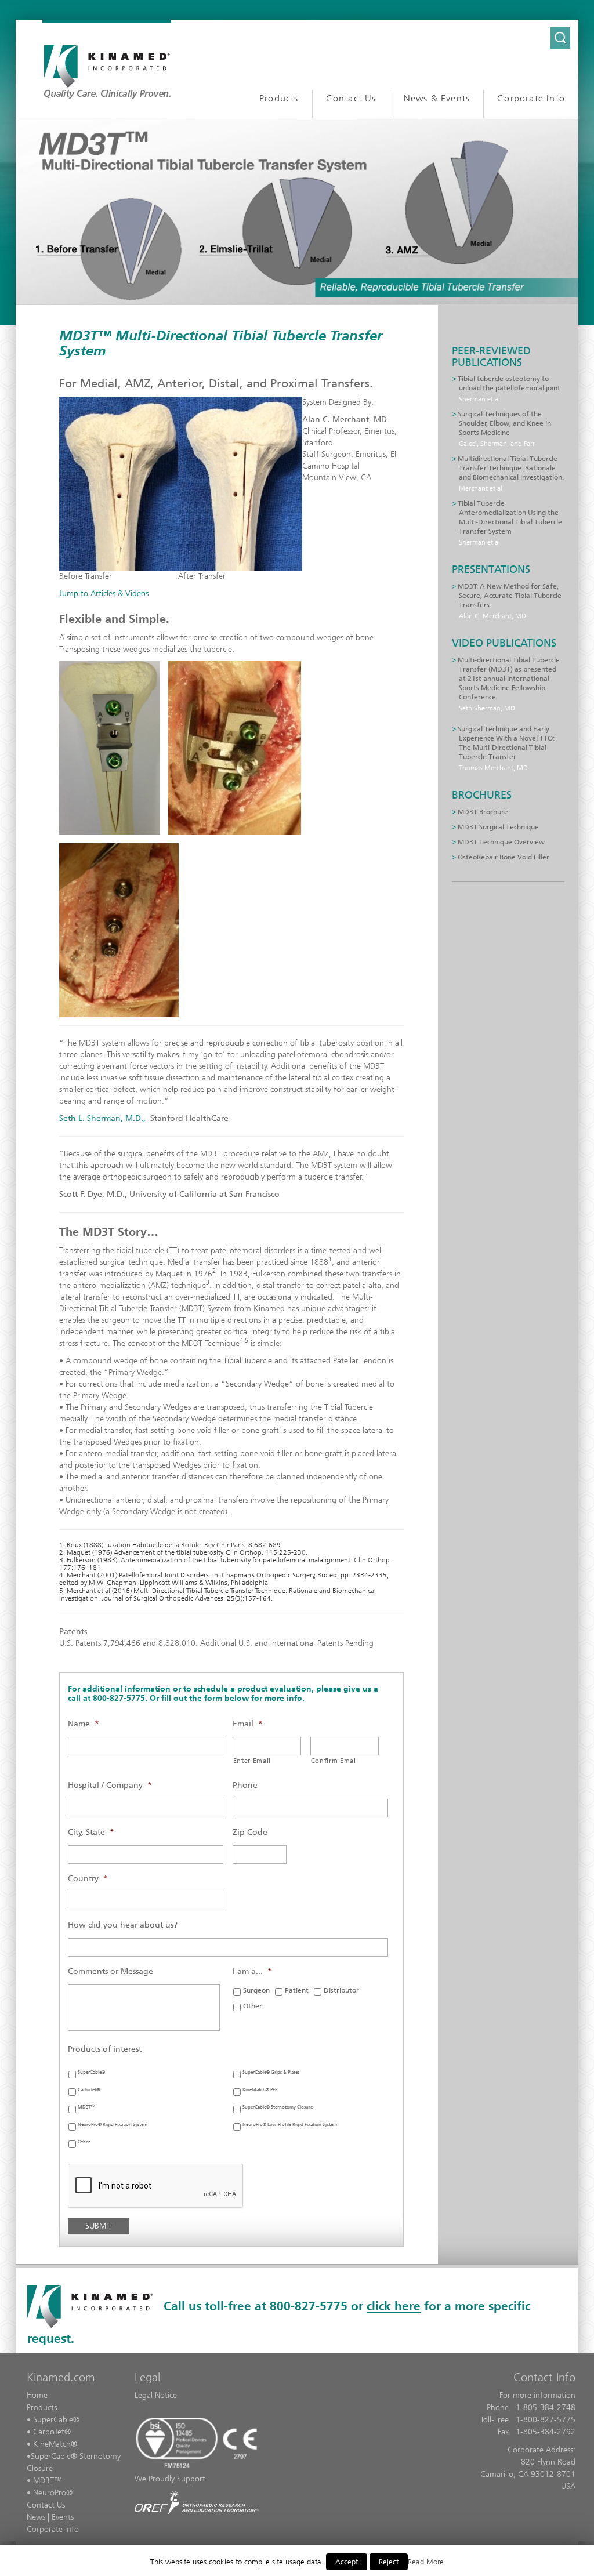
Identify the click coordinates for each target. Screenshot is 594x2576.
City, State (91, 1832)
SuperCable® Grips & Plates (271, 2072)
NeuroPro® (53, 2493)
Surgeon (256, 1990)
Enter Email (252, 1761)
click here (394, 2306)
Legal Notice (156, 2395)
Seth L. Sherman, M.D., (102, 1118)
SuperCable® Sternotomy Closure (278, 2107)
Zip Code (250, 1832)
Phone (245, 1785)
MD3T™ (86, 2107)
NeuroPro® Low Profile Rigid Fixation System (290, 2125)
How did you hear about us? (123, 1925)
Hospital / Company (110, 1785)
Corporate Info (53, 2529)
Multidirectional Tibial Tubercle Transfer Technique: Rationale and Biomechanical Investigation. (511, 468)
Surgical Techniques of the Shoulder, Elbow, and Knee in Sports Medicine (504, 423)
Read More (426, 2562)
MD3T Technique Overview (501, 842)
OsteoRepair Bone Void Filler (504, 857)
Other (253, 2006)
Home (37, 2395)
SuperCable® (91, 2072)
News (36, 2517)
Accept (347, 2562)
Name (84, 1724)
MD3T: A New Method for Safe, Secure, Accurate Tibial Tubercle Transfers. (510, 596)
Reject (389, 2562)
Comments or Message (111, 1971)
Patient (297, 1990)
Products (42, 2408)
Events (63, 2517)
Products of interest (105, 2049)
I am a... (252, 1971)
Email (248, 1724)
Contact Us (46, 2505)
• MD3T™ (44, 2481)
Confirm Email (335, 1761)
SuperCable (51, 2456)
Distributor (341, 1990)
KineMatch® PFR (260, 2090)
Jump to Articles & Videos (104, 594)
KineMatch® (55, 2444)
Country (88, 1879)
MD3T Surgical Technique (498, 827)
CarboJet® (89, 2090)
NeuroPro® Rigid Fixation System (113, 2125)
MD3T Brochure (483, 812)
